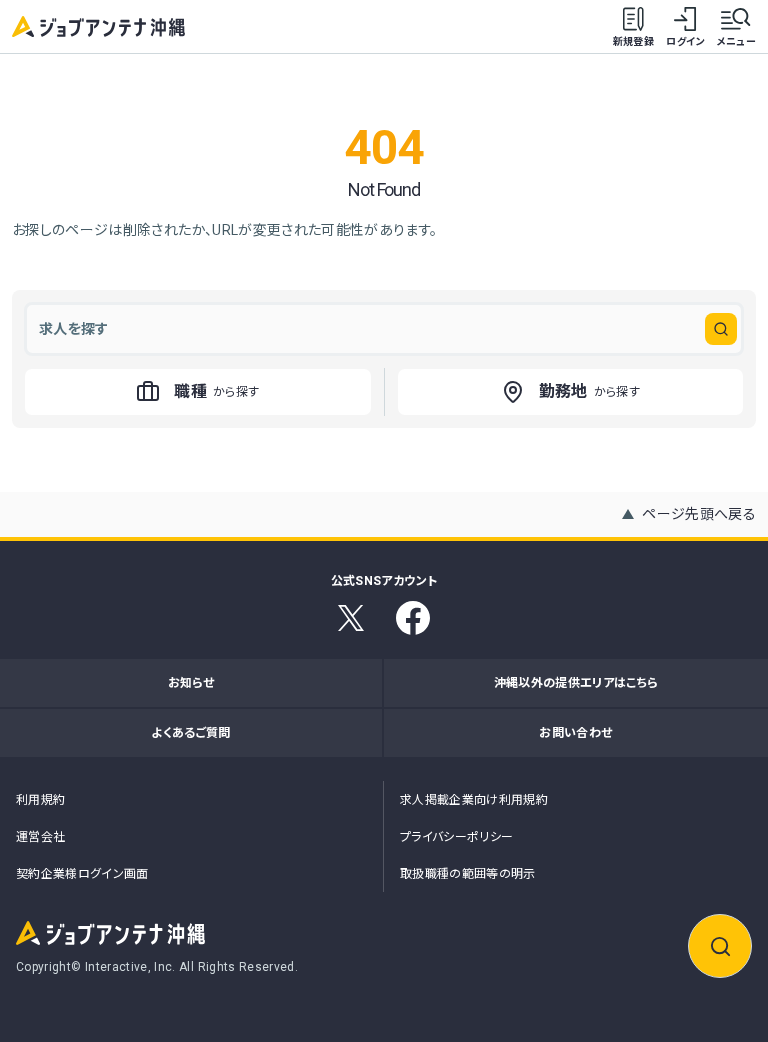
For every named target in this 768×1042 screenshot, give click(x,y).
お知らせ (191, 683)
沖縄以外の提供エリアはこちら (576, 683)
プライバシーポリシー (457, 837)
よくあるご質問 (190, 733)
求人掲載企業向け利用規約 (474, 800)
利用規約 (40, 800)
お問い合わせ (575, 733)
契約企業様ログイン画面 (82, 874)
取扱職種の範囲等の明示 (468, 874)
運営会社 (40, 837)
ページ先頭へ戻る (699, 514)
